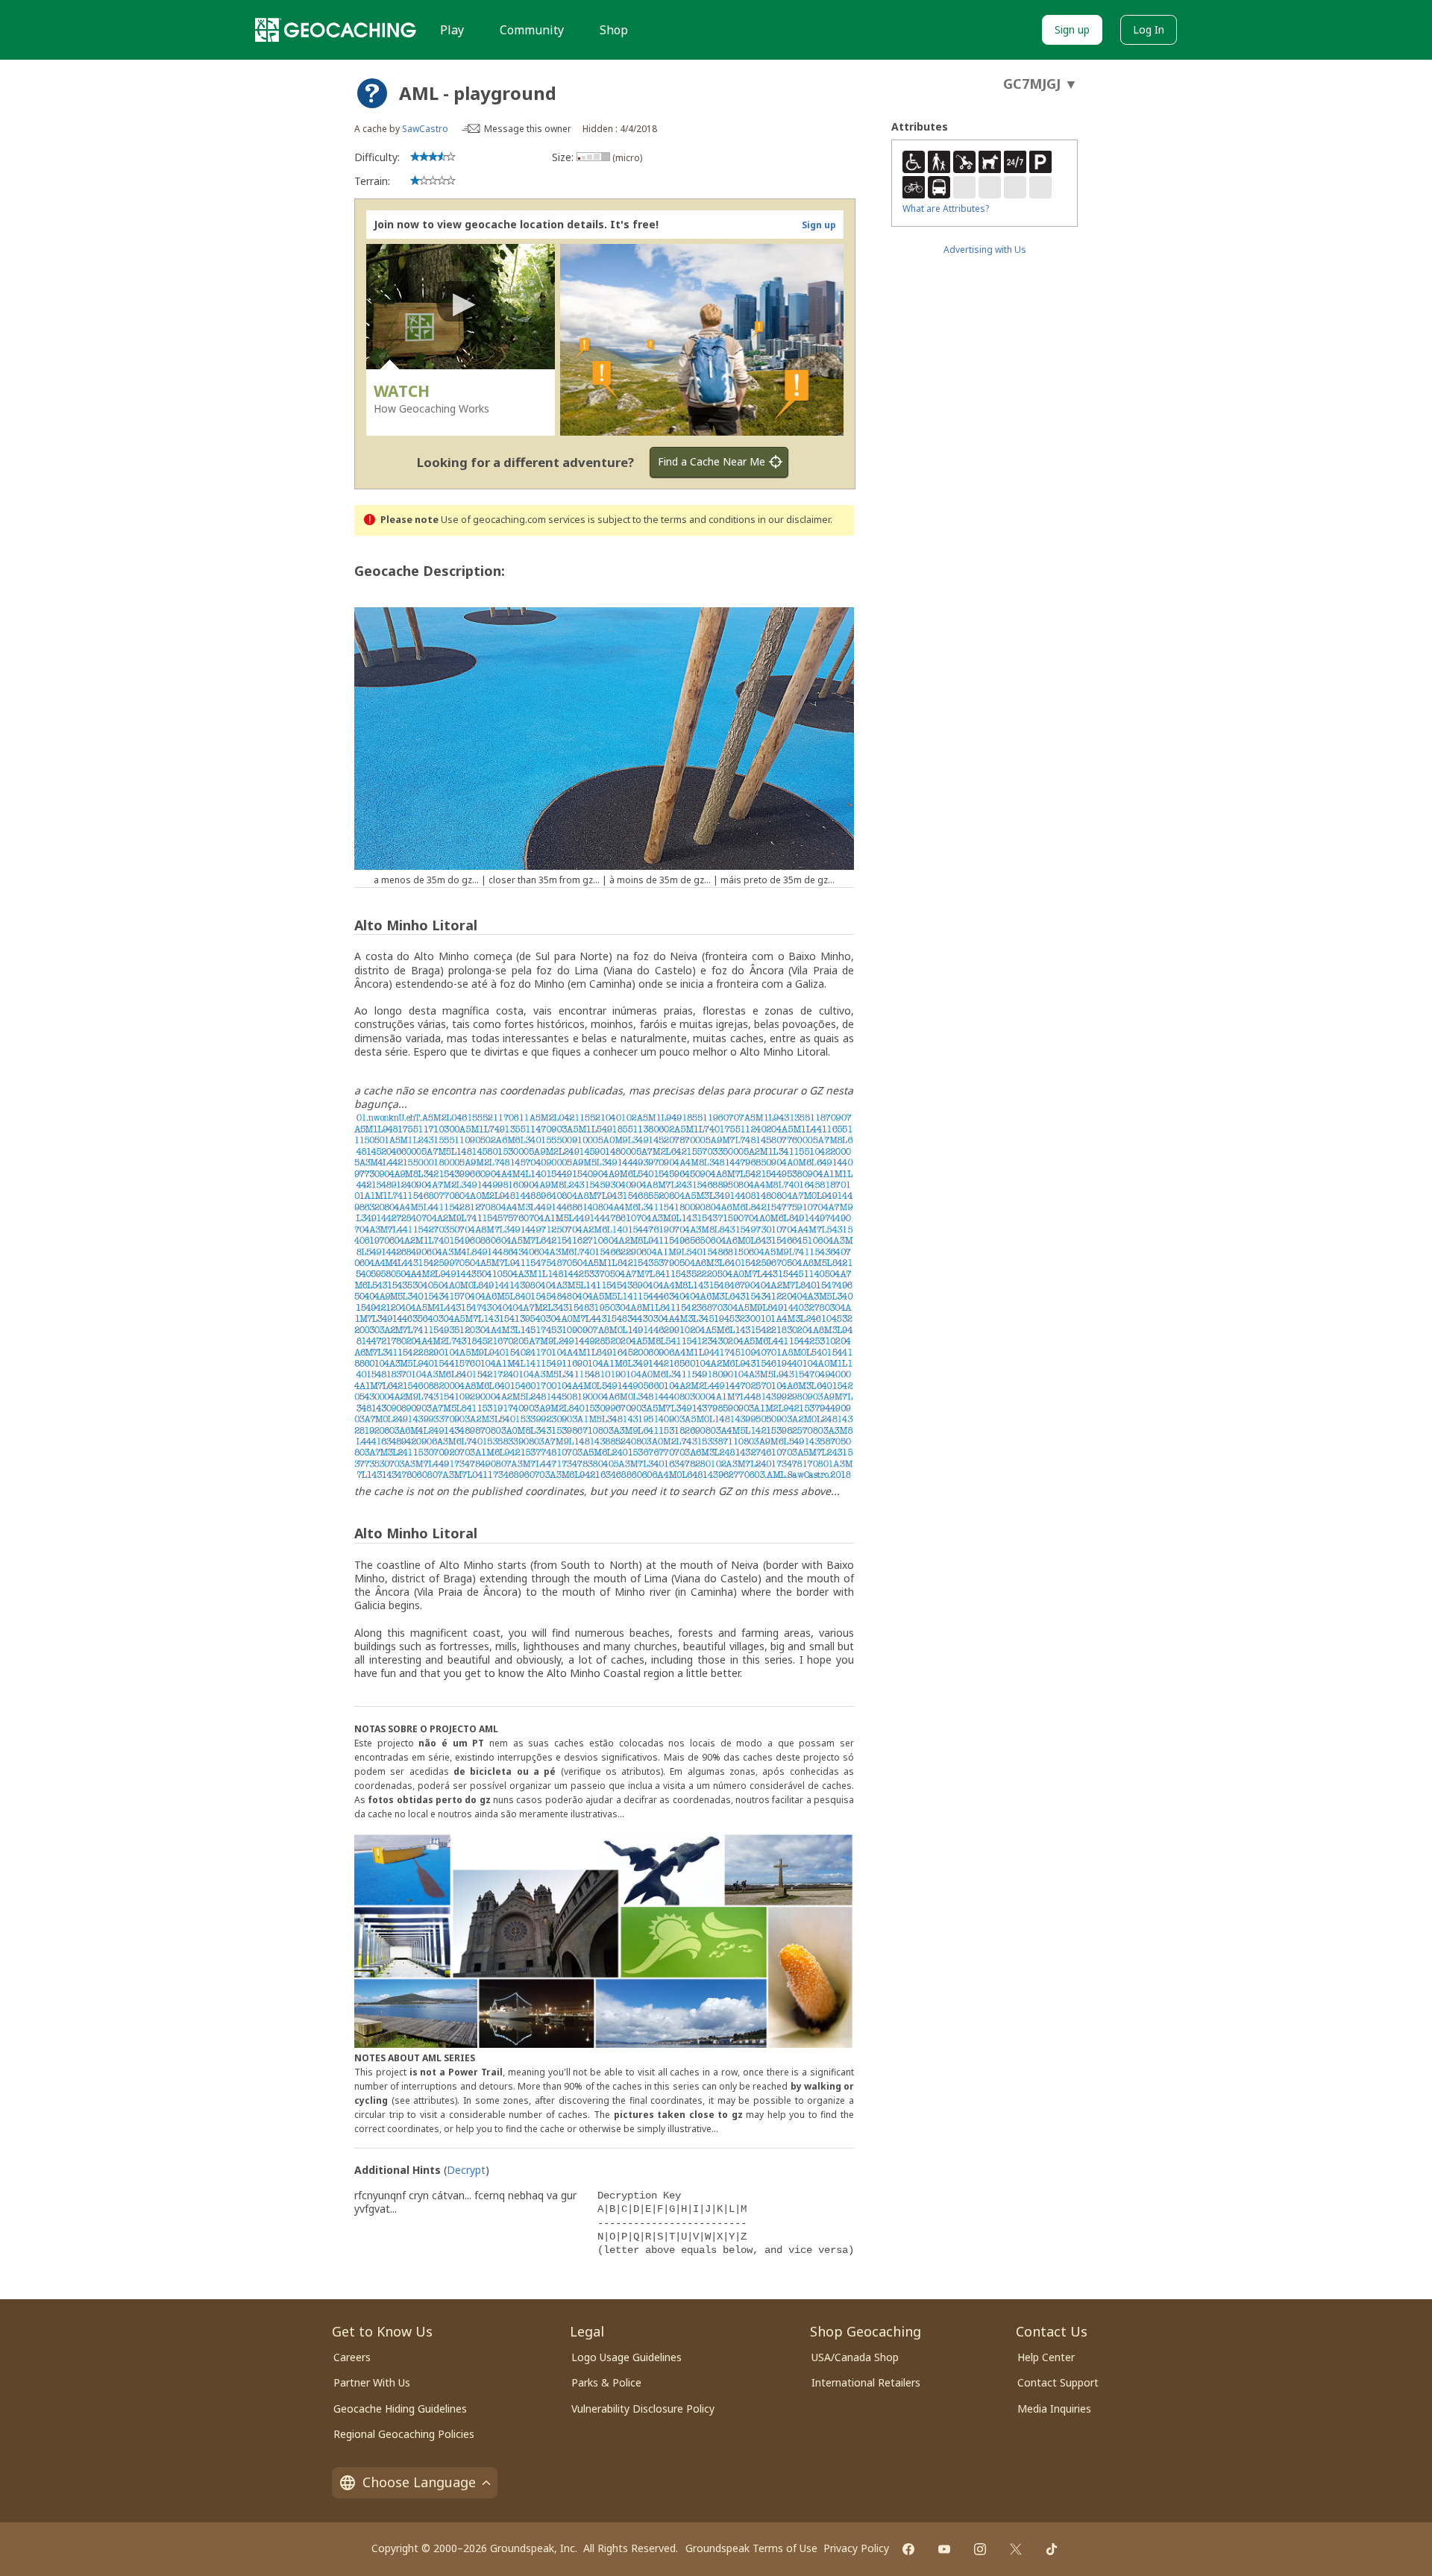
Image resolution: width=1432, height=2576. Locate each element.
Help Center (1046, 2357)
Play (452, 30)
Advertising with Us (985, 250)
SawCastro (425, 129)
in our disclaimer (794, 520)
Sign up (1072, 29)
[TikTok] (1052, 2549)
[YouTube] (944, 2549)
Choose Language (419, 2482)
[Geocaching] (336, 30)
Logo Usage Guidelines (626, 2357)
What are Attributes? (946, 209)
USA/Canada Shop (855, 2357)
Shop (614, 30)
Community (532, 30)
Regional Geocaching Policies (404, 2434)
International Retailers (866, 2382)
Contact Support (1058, 2382)
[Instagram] (980, 2549)
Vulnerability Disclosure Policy (643, 2409)
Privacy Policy (856, 2548)
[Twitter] (1016, 2549)
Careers (352, 2357)
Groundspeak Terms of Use (751, 2548)
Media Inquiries (1054, 2409)
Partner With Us (372, 2382)
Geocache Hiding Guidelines (400, 2409)
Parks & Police (606, 2382)
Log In (1149, 29)
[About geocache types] (372, 93)
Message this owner (528, 129)
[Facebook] (908, 2549)
